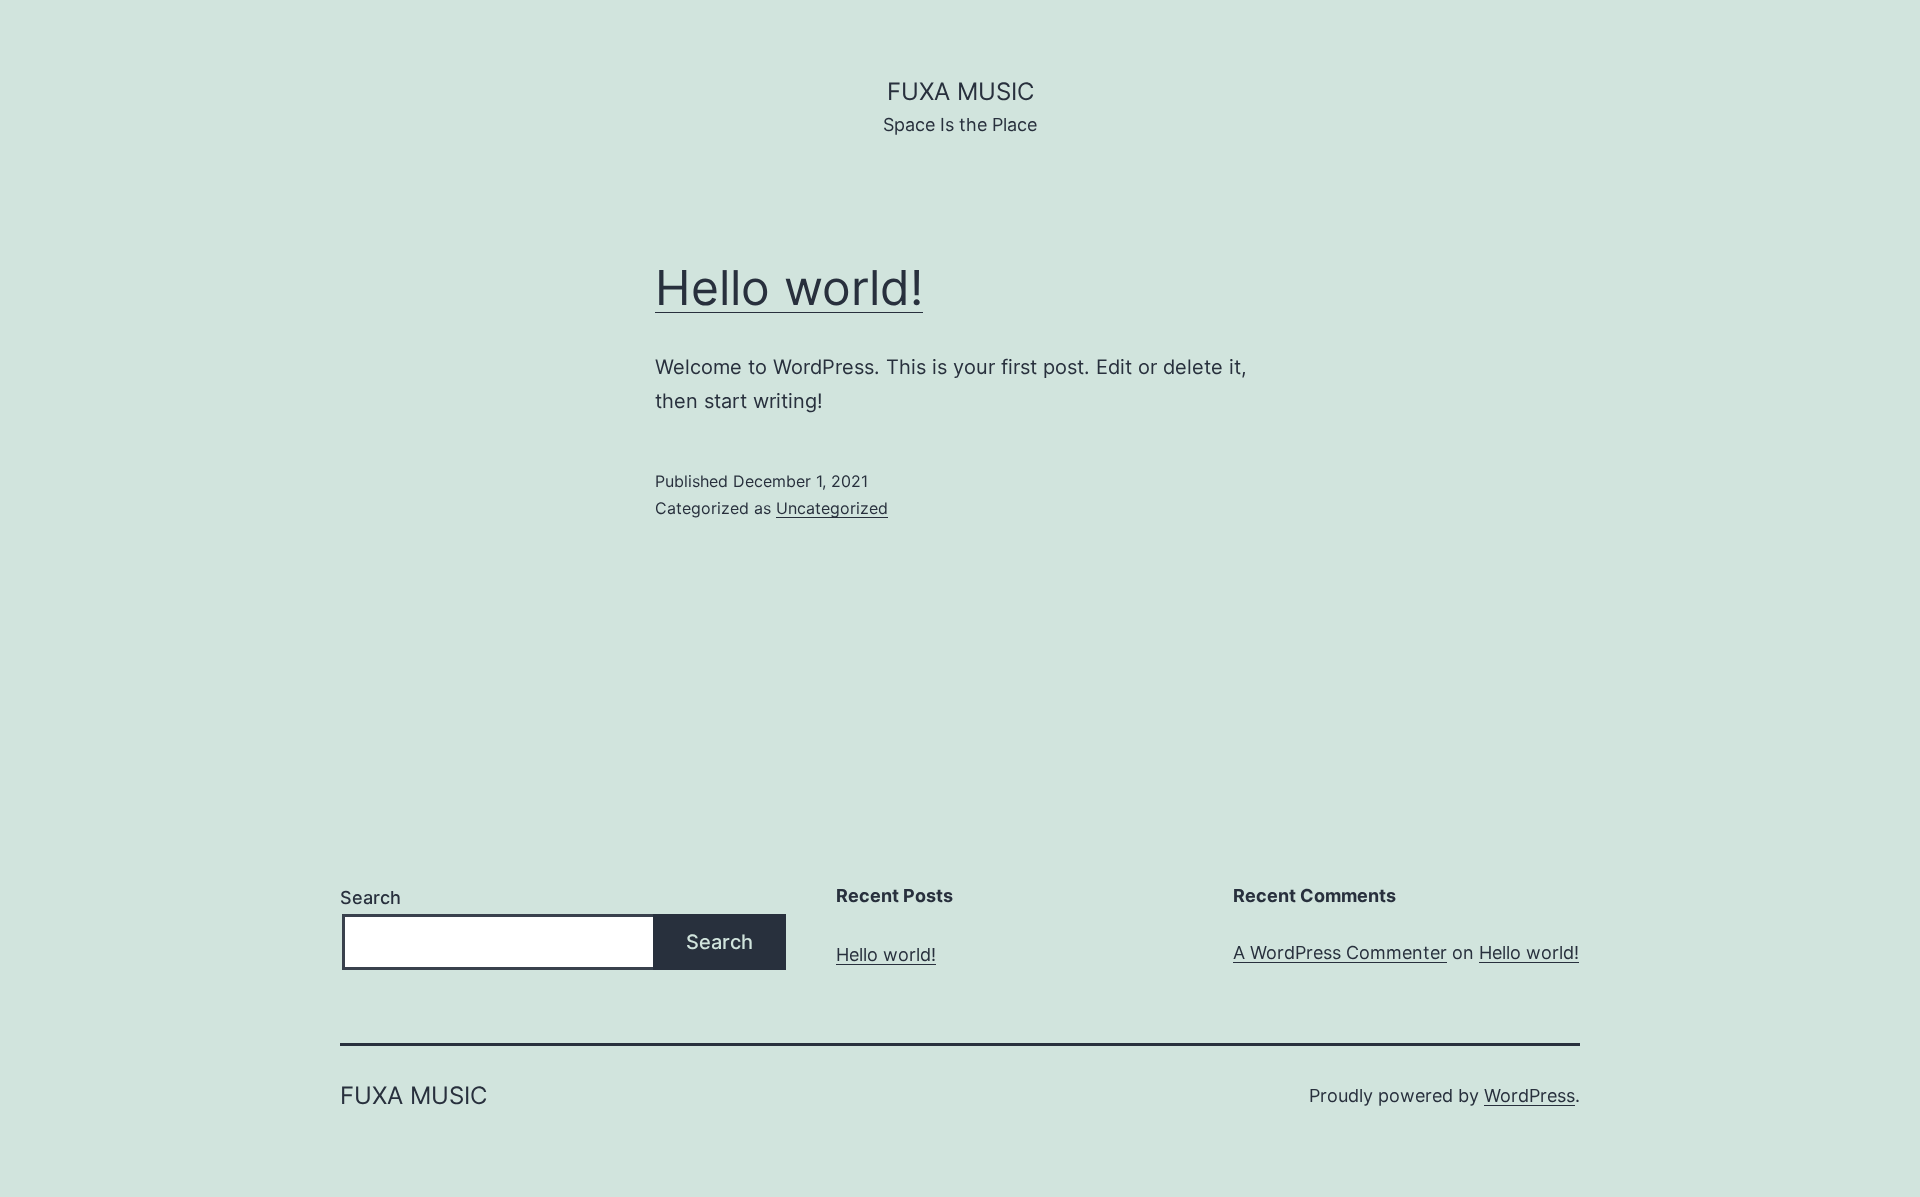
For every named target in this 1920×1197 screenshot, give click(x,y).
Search (370, 897)
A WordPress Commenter (1340, 952)
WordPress (1529, 1095)
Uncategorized (832, 508)
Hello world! (789, 287)
